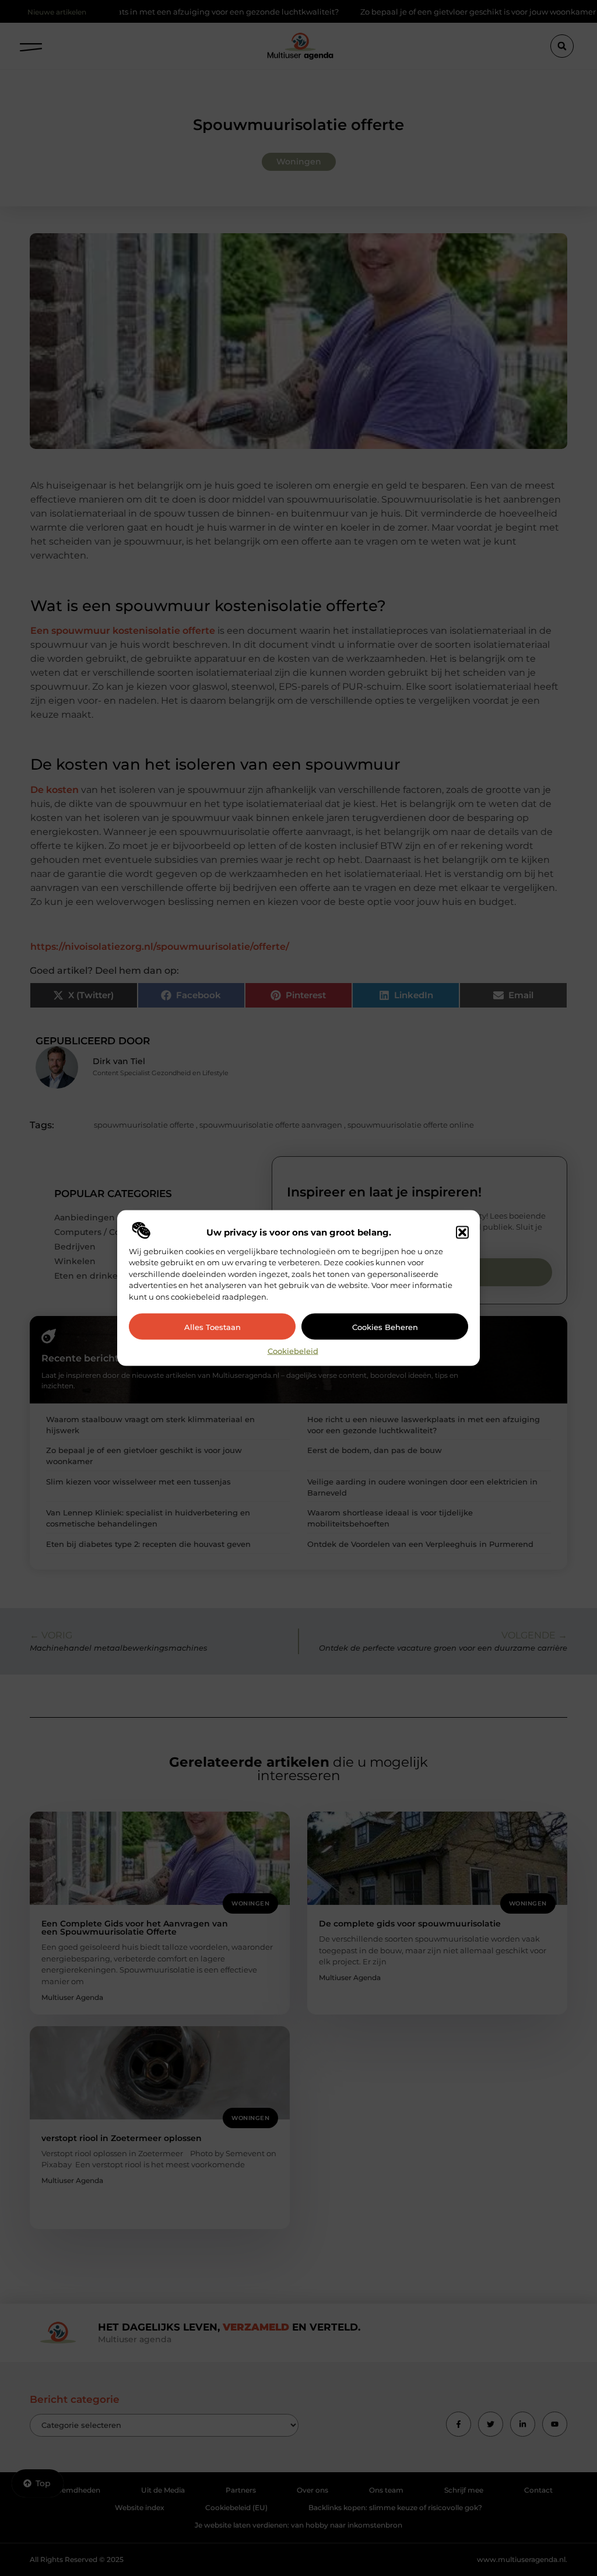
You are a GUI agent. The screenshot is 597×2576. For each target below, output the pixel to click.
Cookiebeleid (293, 1351)
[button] (462, 1232)
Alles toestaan (213, 1326)
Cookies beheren (385, 1326)
